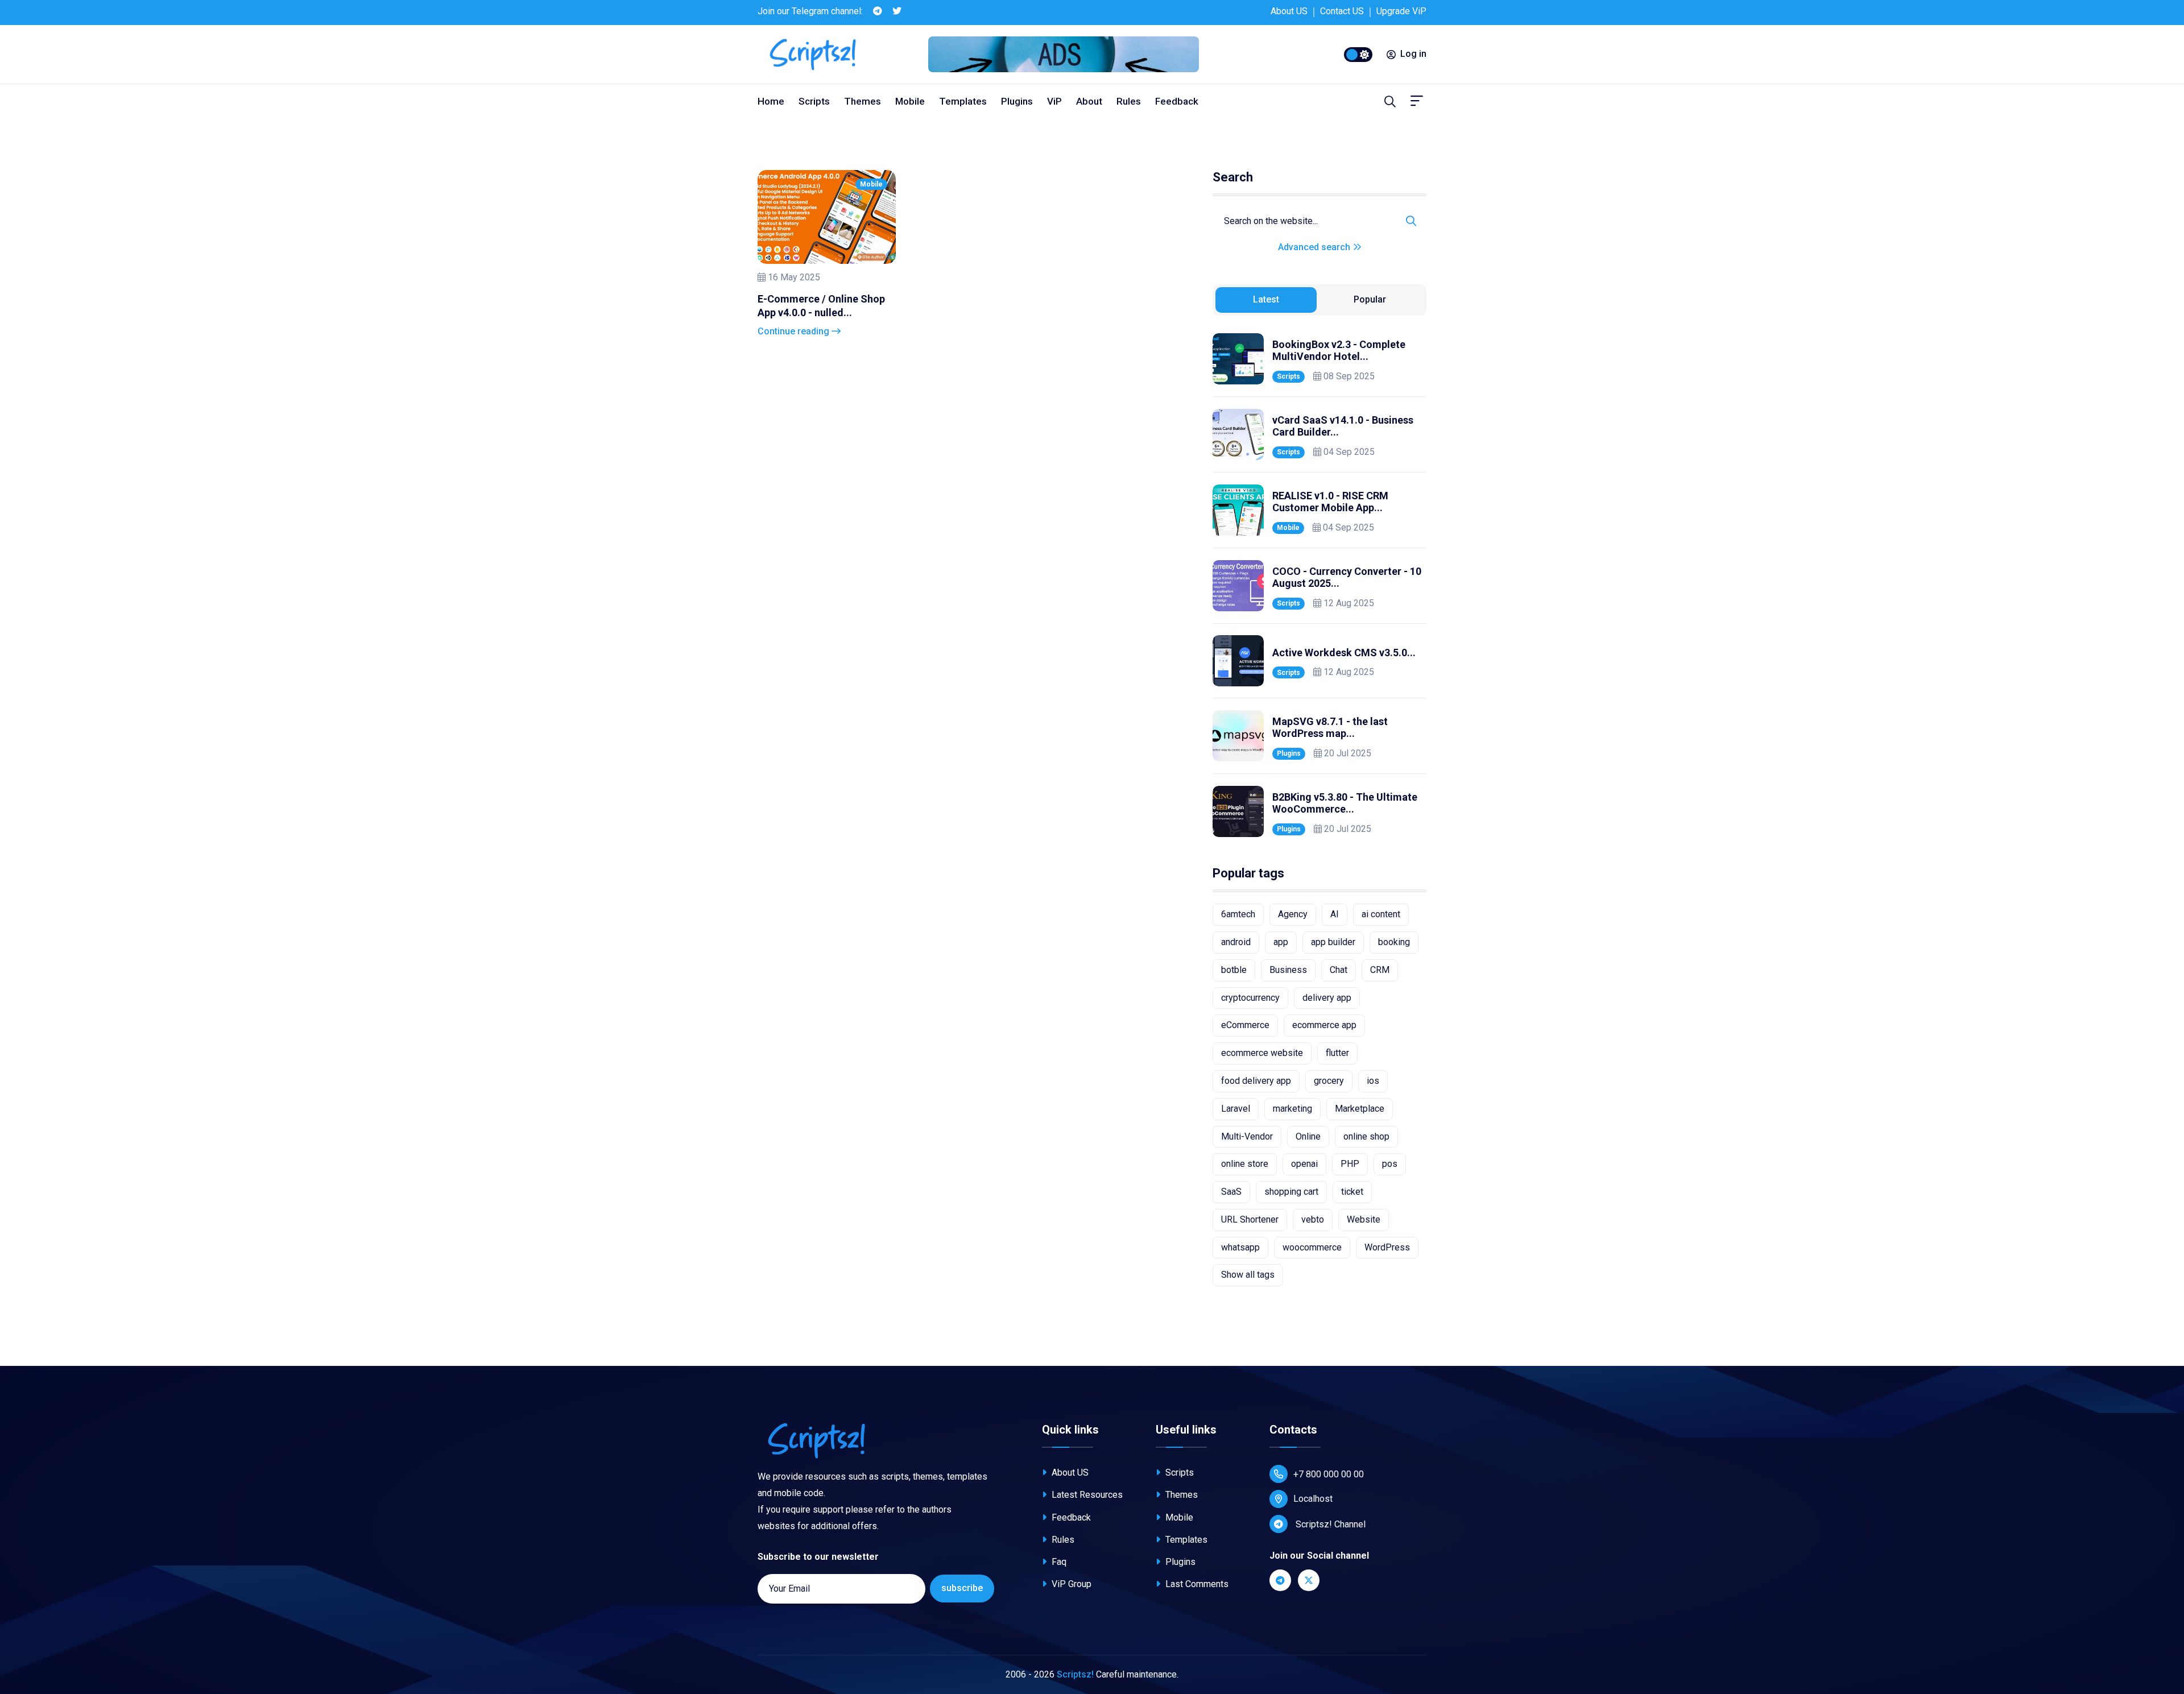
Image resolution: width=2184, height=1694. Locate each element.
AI (1335, 914)
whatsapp (1240, 1247)
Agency (1293, 914)
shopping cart (1291, 1192)
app (1281, 942)
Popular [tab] (1370, 299)
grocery (1329, 1081)
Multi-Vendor (1247, 1136)
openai (1304, 1164)
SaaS (1231, 1192)
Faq (1058, 1562)
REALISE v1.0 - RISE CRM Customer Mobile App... (1330, 502)
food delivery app (1256, 1081)
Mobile (910, 101)
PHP (1350, 1164)
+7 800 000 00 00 (1329, 1474)
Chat (1339, 970)
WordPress (1387, 1247)
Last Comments (1196, 1584)
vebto (1313, 1219)
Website (1364, 1219)
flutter (1337, 1053)
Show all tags (1248, 1275)
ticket (1352, 1192)
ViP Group (1070, 1584)
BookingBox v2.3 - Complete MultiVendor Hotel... (1339, 351)
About (1089, 101)
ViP (1054, 101)
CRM (1380, 970)
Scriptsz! (1075, 1674)
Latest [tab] (1266, 299)
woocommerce (1312, 1247)
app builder (1333, 942)
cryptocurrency (1250, 998)
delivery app (1327, 998)
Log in (1413, 54)
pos (1390, 1164)
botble (1234, 970)
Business (1288, 970)
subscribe (962, 1588)
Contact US (1342, 11)
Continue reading (795, 331)
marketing (1292, 1109)
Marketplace (1360, 1109)
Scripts (814, 101)
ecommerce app (1324, 1025)
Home (771, 101)
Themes (863, 101)
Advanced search (1315, 247)
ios (1373, 1081)
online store (1245, 1164)
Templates (963, 101)
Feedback (1177, 101)
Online (1308, 1136)
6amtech (1238, 914)
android (1236, 942)
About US (1289, 11)
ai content (1381, 914)
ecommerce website (1262, 1053)
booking (1394, 942)
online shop (1366, 1136)
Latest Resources (1086, 1495)
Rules (1129, 101)
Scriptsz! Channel (1329, 1524)
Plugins (1017, 101)
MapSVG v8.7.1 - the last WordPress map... (1330, 728)
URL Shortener (1250, 1219)
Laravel (1236, 1109)
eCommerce (1245, 1025)
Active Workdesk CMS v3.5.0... (1344, 653)
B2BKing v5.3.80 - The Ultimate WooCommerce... (1345, 803)
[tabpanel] (1319, 585)
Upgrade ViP (1401, 11)
